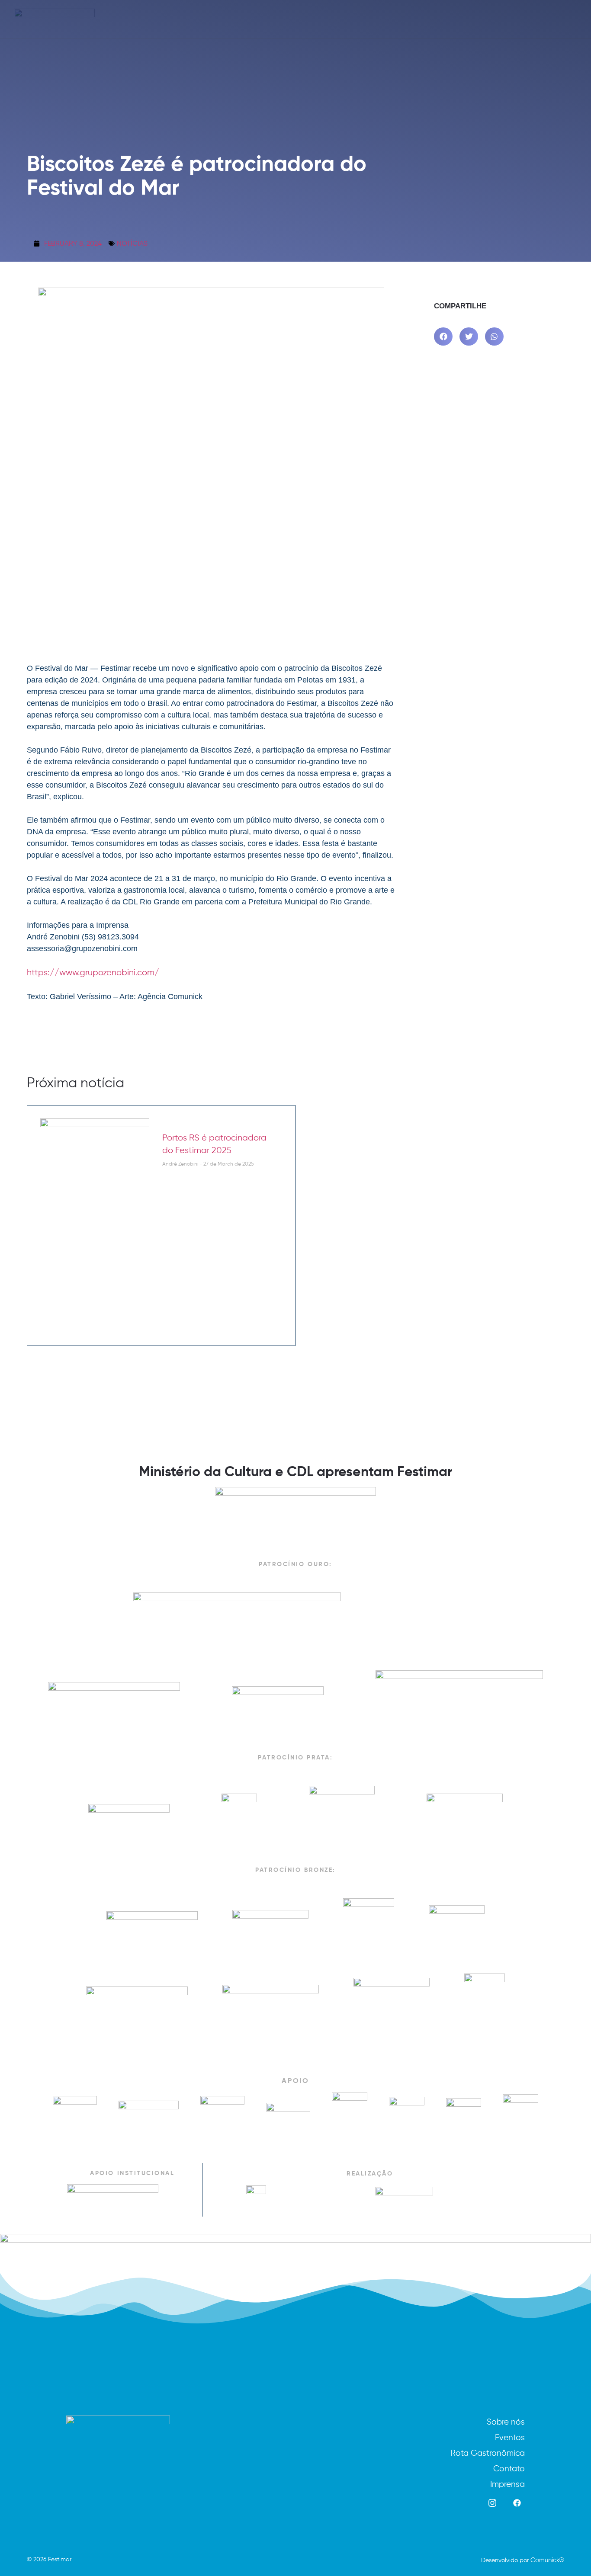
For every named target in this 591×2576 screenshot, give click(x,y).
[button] (443, 337)
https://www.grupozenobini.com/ (93, 972)
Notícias (132, 243)
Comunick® (547, 2560)
